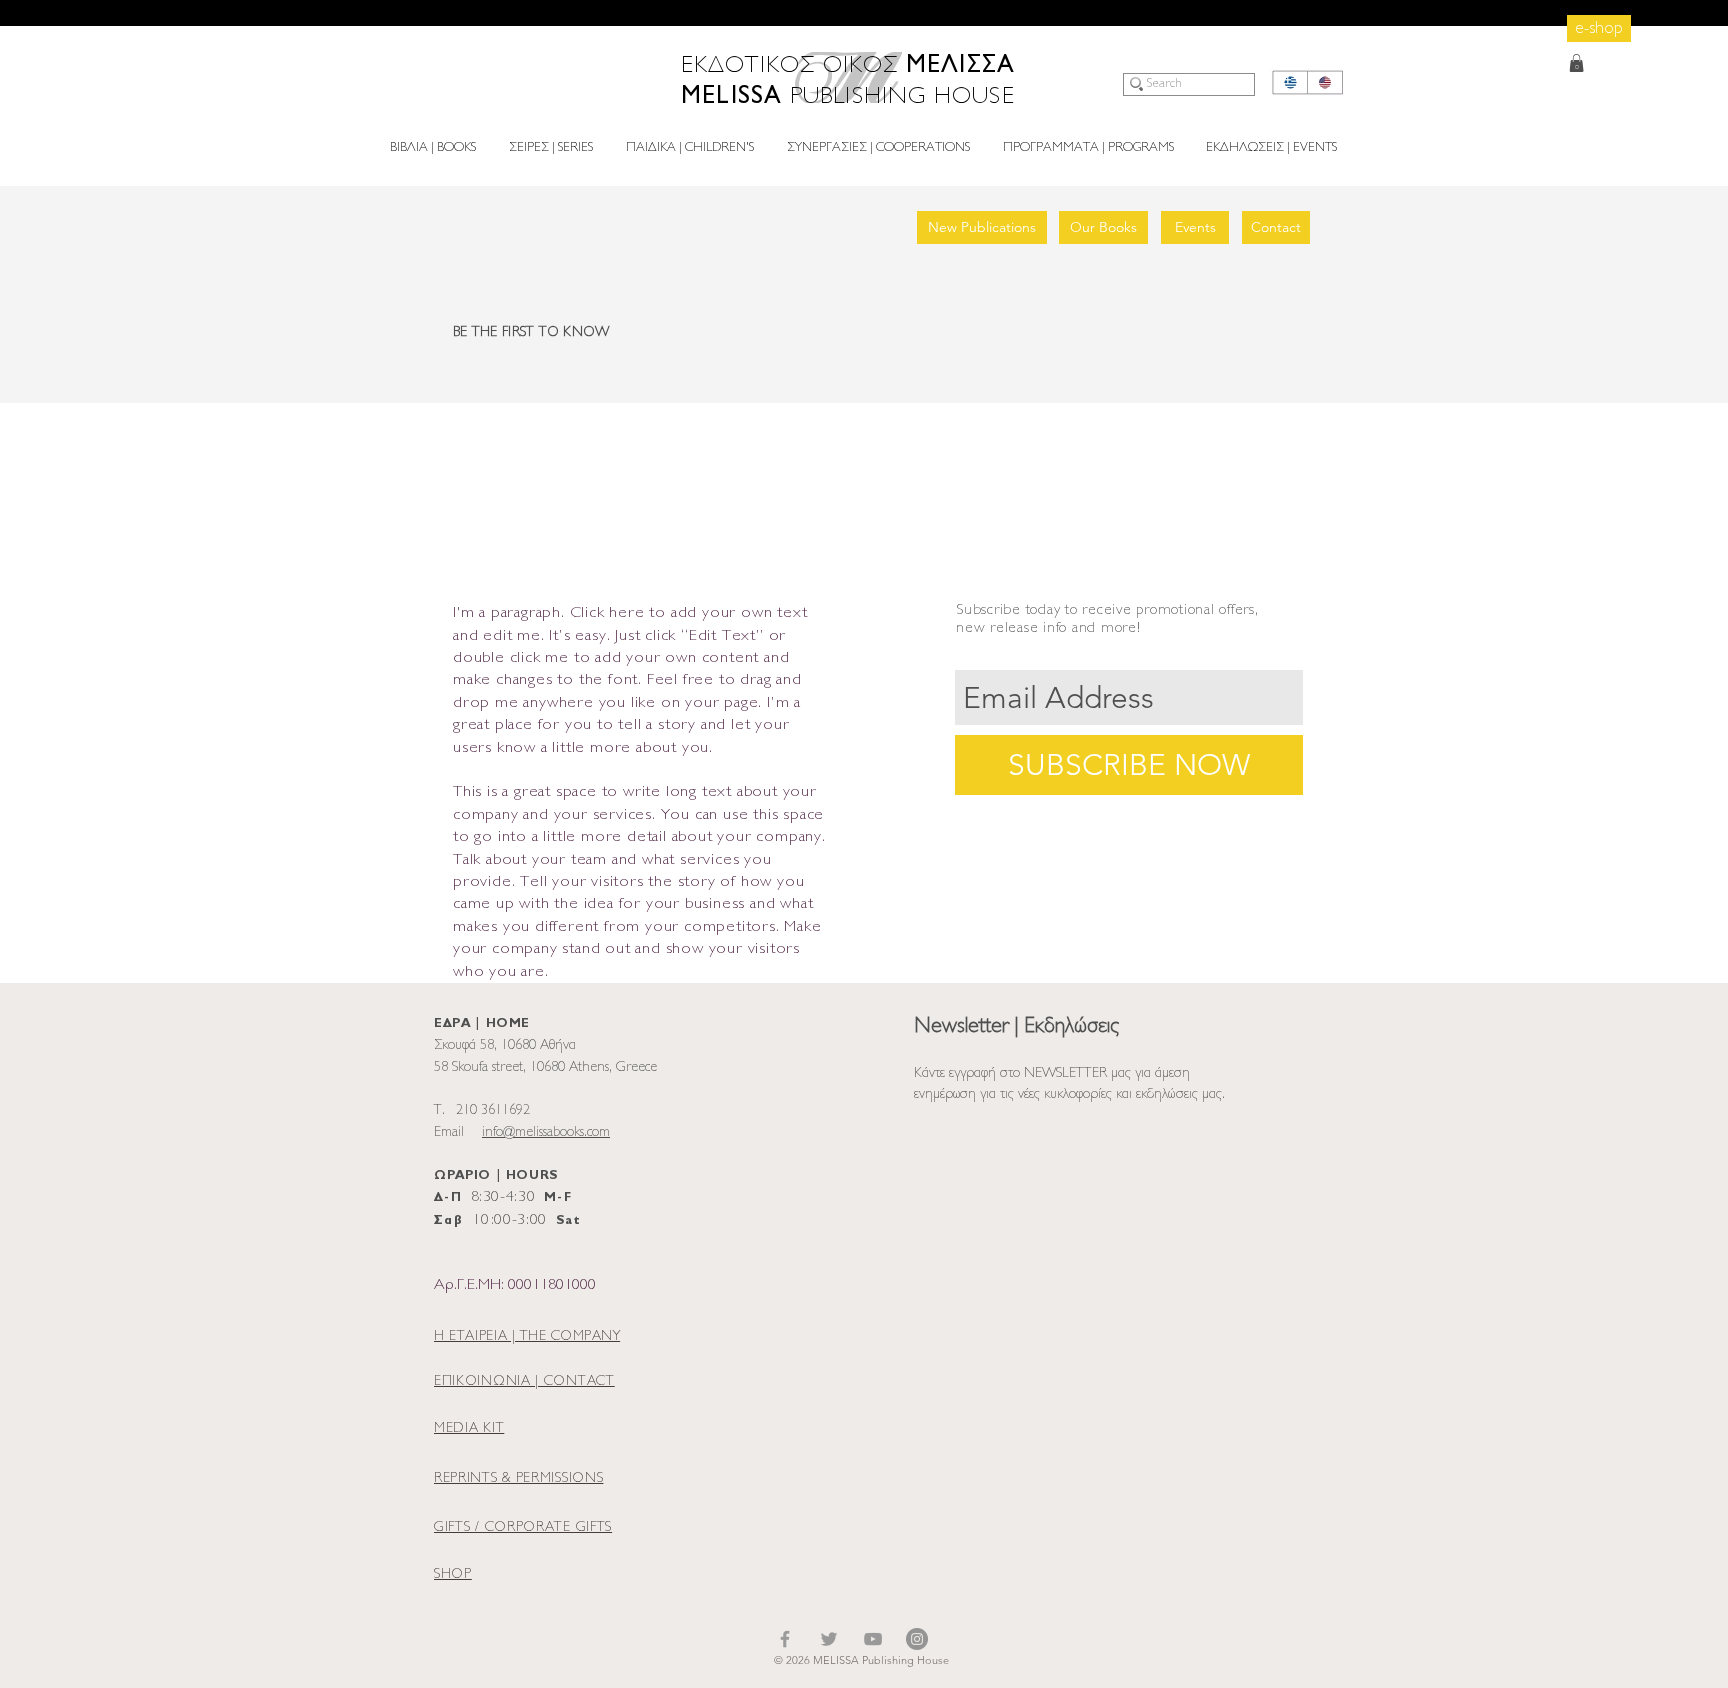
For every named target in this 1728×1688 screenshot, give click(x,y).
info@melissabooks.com (546, 1132)
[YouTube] (873, 1639)
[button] (1576, 63)
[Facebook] (785, 1639)
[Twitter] (829, 1639)
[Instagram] (917, 1639)
